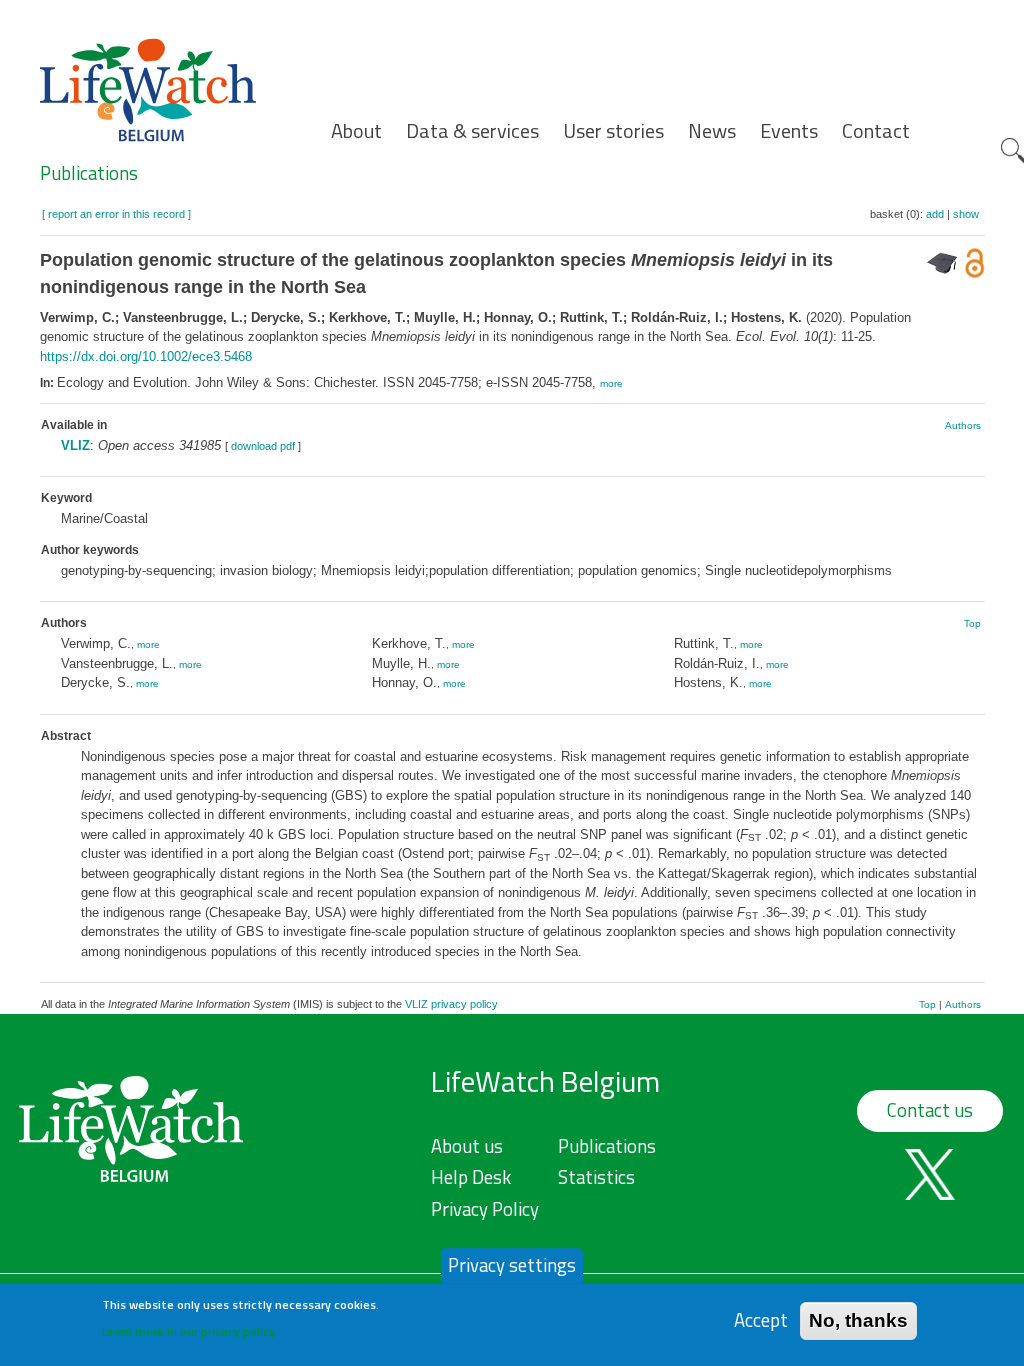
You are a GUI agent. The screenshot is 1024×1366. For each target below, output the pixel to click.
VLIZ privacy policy (451, 1004)
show (966, 214)
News (712, 131)
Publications (89, 173)
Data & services (472, 131)
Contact (876, 131)
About (356, 131)
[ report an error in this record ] (116, 214)
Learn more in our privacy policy (188, 1331)
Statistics (596, 1177)
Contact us (930, 1110)
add (935, 214)
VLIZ (75, 445)
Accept (761, 1320)
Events (789, 131)
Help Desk (471, 1177)
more (611, 383)
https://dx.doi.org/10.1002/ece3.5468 (146, 356)
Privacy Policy (485, 1209)
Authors (963, 425)
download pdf (263, 446)
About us (467, 1146)
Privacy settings (512, 1265)
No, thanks (858, 1320)
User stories (613, 131)
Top (972, 623)
